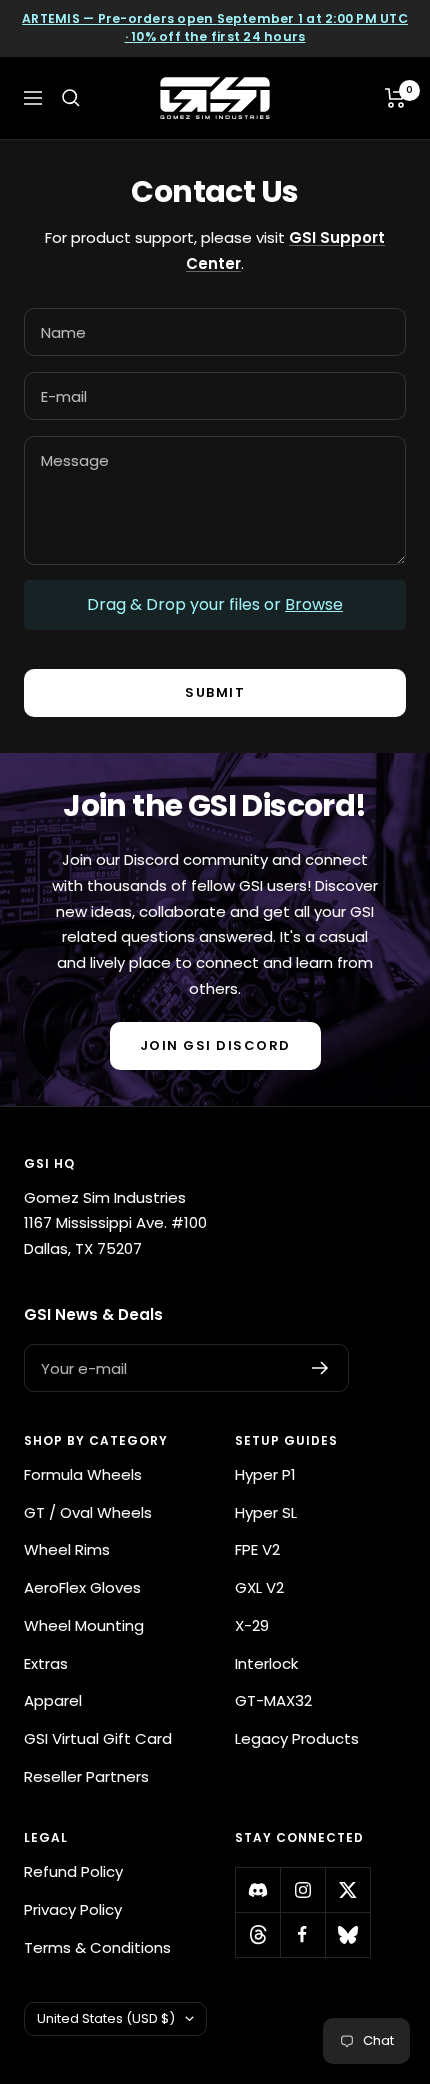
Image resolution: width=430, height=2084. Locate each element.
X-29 (252, 1625)
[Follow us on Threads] (257, 1934)
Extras (46, 1663)
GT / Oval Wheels (88, 1512)
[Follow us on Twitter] (347, 1889)
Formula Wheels (83, 1474)
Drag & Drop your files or (215, 604)
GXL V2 (259, 1587)
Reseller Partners (86, 1776)
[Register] (320, 1368)
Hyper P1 (265, 1474)
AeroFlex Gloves (82, 1587)
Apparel (53, 1700)
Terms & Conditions (97, 1947)
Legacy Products (297, 1738)
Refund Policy (73, 1871)
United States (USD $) (106, 2018)
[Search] (71, 98)
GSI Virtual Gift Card (98, 1738)
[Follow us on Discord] (257, 1889)
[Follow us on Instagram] (302, 1889)
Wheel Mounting (84, 1625)
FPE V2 (257, 1549)
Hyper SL (266, 1512)
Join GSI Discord (215, 1045)
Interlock (266, 1663)
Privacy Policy (73, 1909)
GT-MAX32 (273, 1700)
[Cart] (395, 98)
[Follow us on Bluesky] (347, 1934)
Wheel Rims (67, 1549)
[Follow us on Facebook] (302, 1934)
